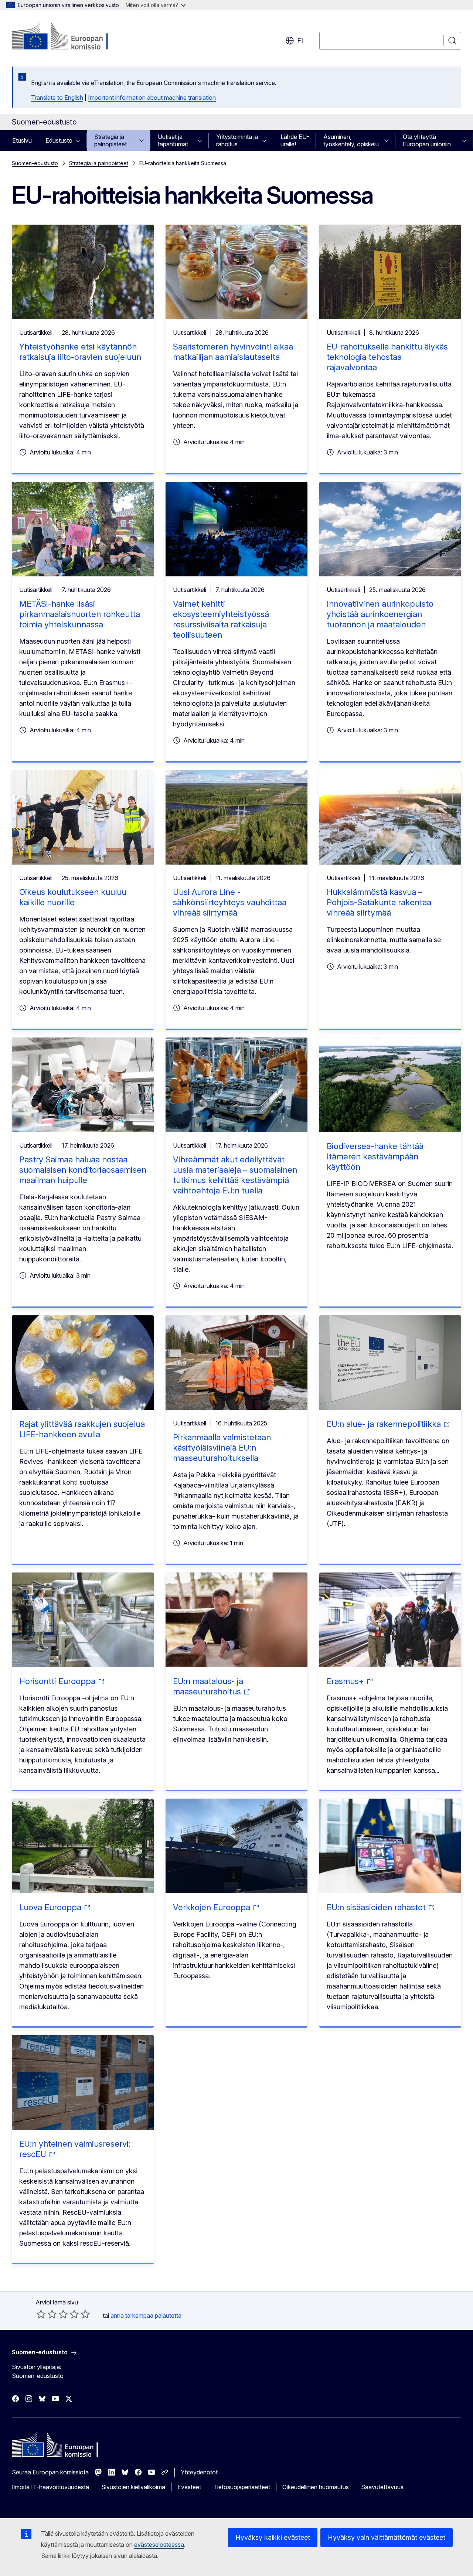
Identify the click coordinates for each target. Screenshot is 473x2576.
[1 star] (41, 2314)
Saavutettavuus (382, 2487)
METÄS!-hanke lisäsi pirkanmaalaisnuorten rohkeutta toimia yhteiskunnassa (80, 614)
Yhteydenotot (199, 2472)
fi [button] (300, 40)
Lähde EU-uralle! (295, 140)
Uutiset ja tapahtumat (173, 140)
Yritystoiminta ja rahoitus (237, 140)
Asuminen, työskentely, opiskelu (351, 140)
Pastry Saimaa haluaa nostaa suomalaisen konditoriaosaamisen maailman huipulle (83, 1170)
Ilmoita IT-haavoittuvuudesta (50, 2487)
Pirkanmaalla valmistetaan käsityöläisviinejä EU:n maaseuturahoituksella (222, 1448)
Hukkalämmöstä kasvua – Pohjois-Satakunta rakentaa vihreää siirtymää (379, 902)
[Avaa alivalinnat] (80, 140)
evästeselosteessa (159, 2545)
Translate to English (57, 98)
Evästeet (189, 2487)
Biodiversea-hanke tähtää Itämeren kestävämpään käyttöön (375, 1156)
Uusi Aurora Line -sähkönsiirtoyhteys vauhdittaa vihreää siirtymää (230, 902)
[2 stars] (47, 2314)
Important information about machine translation (152, 98)
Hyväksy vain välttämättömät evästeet (387, 2537)
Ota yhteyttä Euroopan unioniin (427, 140)
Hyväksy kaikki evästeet (273, 2537)
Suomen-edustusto (35, 163)
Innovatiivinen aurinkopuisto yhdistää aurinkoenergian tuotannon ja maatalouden (380, 614)
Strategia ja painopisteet (110, 140)
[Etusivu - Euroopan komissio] (72, 37)
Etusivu (22, 140)
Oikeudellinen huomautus (316, 2487)
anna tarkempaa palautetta (146, 2316)
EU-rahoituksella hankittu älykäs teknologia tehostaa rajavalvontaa (387, 357)
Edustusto (59, 140)
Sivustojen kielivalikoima (133, 2487)
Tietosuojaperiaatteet (242, 2487)
